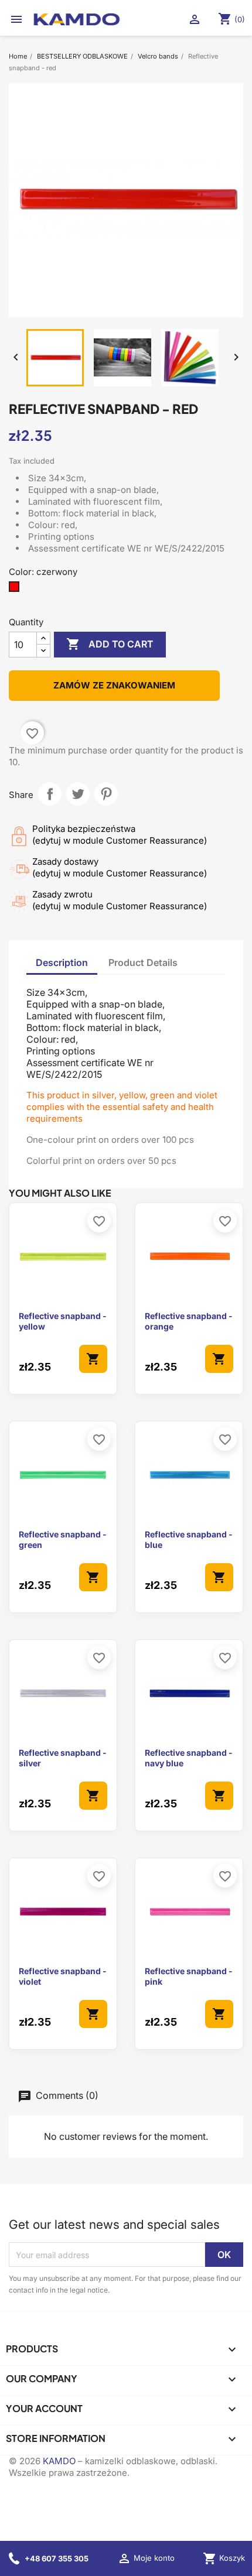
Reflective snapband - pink (189, 1976)
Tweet (78, 794)
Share (50, 794)
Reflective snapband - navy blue (189, 1758)
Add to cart (110, 644)
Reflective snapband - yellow (63, 1321)
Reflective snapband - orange (189, 1321)
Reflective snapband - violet (63, 1976)
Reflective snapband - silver (63, 1758)
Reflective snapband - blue (189, 1539)
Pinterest (106, 794)
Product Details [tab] (143, 962)
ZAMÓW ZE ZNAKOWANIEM (114, 685)
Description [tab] (62, 962)
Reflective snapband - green (63, 1539)
